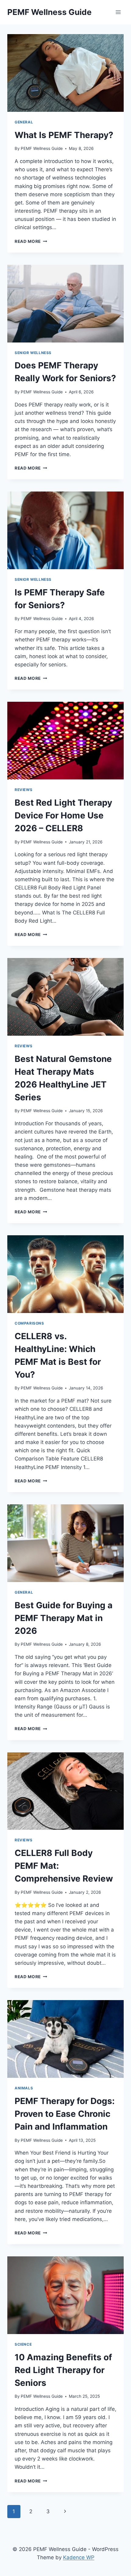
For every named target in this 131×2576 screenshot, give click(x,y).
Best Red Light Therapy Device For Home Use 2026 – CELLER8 (63, 815)
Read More (31, 241)
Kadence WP (79, 2557)
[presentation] (65, 73)
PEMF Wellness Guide (42, 148)
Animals (24, 2088)
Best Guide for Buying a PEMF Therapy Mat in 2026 (64, 1618)
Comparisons (29, 1323)
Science (23, 2344)
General (24, 122)
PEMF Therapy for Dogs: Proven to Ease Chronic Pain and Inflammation (65, 2114)
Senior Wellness (33, 353)
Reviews (23, 790)
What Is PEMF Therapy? (64, 135)
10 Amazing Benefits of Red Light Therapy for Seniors (63, 2370)
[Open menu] (118, 12)
